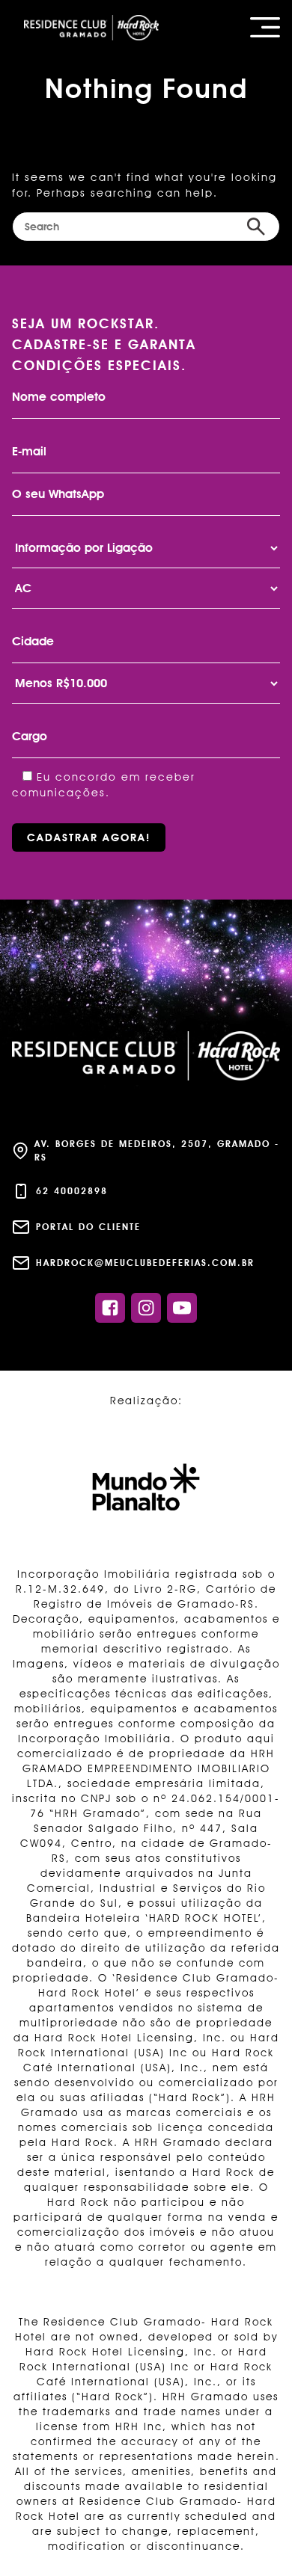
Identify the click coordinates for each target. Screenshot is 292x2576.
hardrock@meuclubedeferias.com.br (145, 1263)
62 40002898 (72, 1191)
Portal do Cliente (88, 1227)
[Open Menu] (265, 27)
